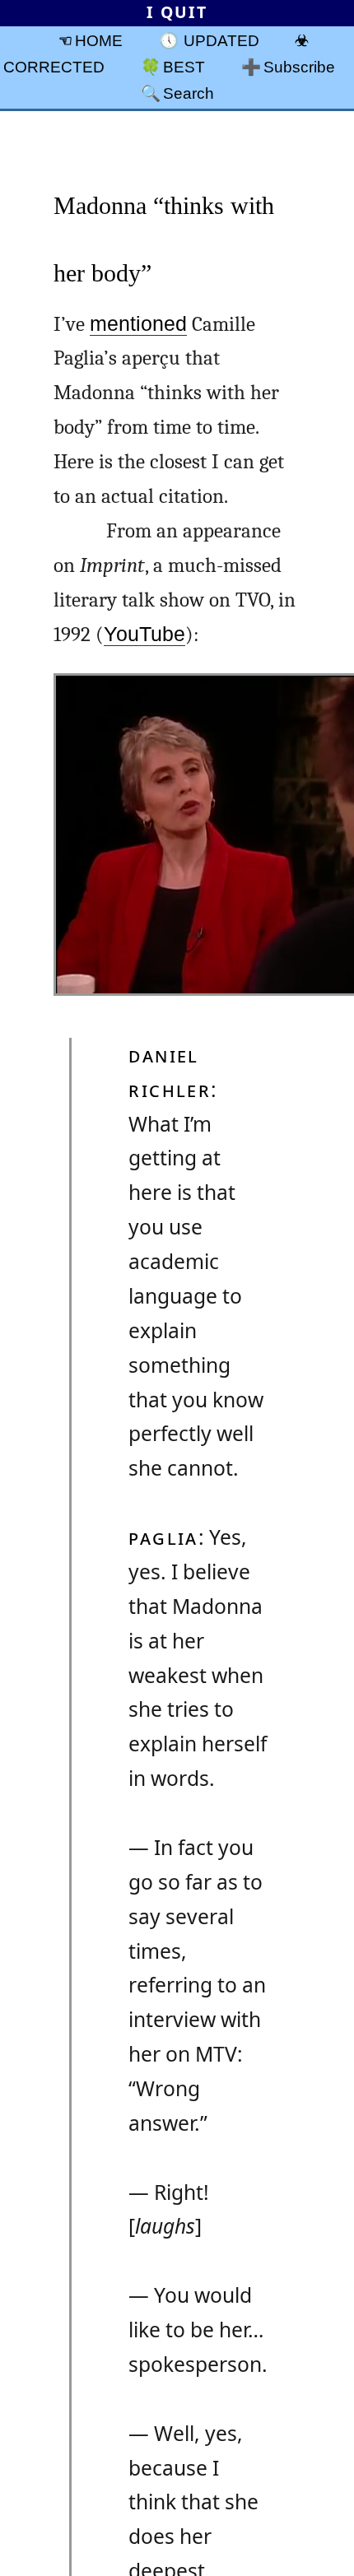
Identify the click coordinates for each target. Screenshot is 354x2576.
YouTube (144, 634)
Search (189, 93)
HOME (99, 40)
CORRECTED (54, 67)
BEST (184, 67)
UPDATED (221, 40)
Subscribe (299, 67)
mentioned (138, 324)
